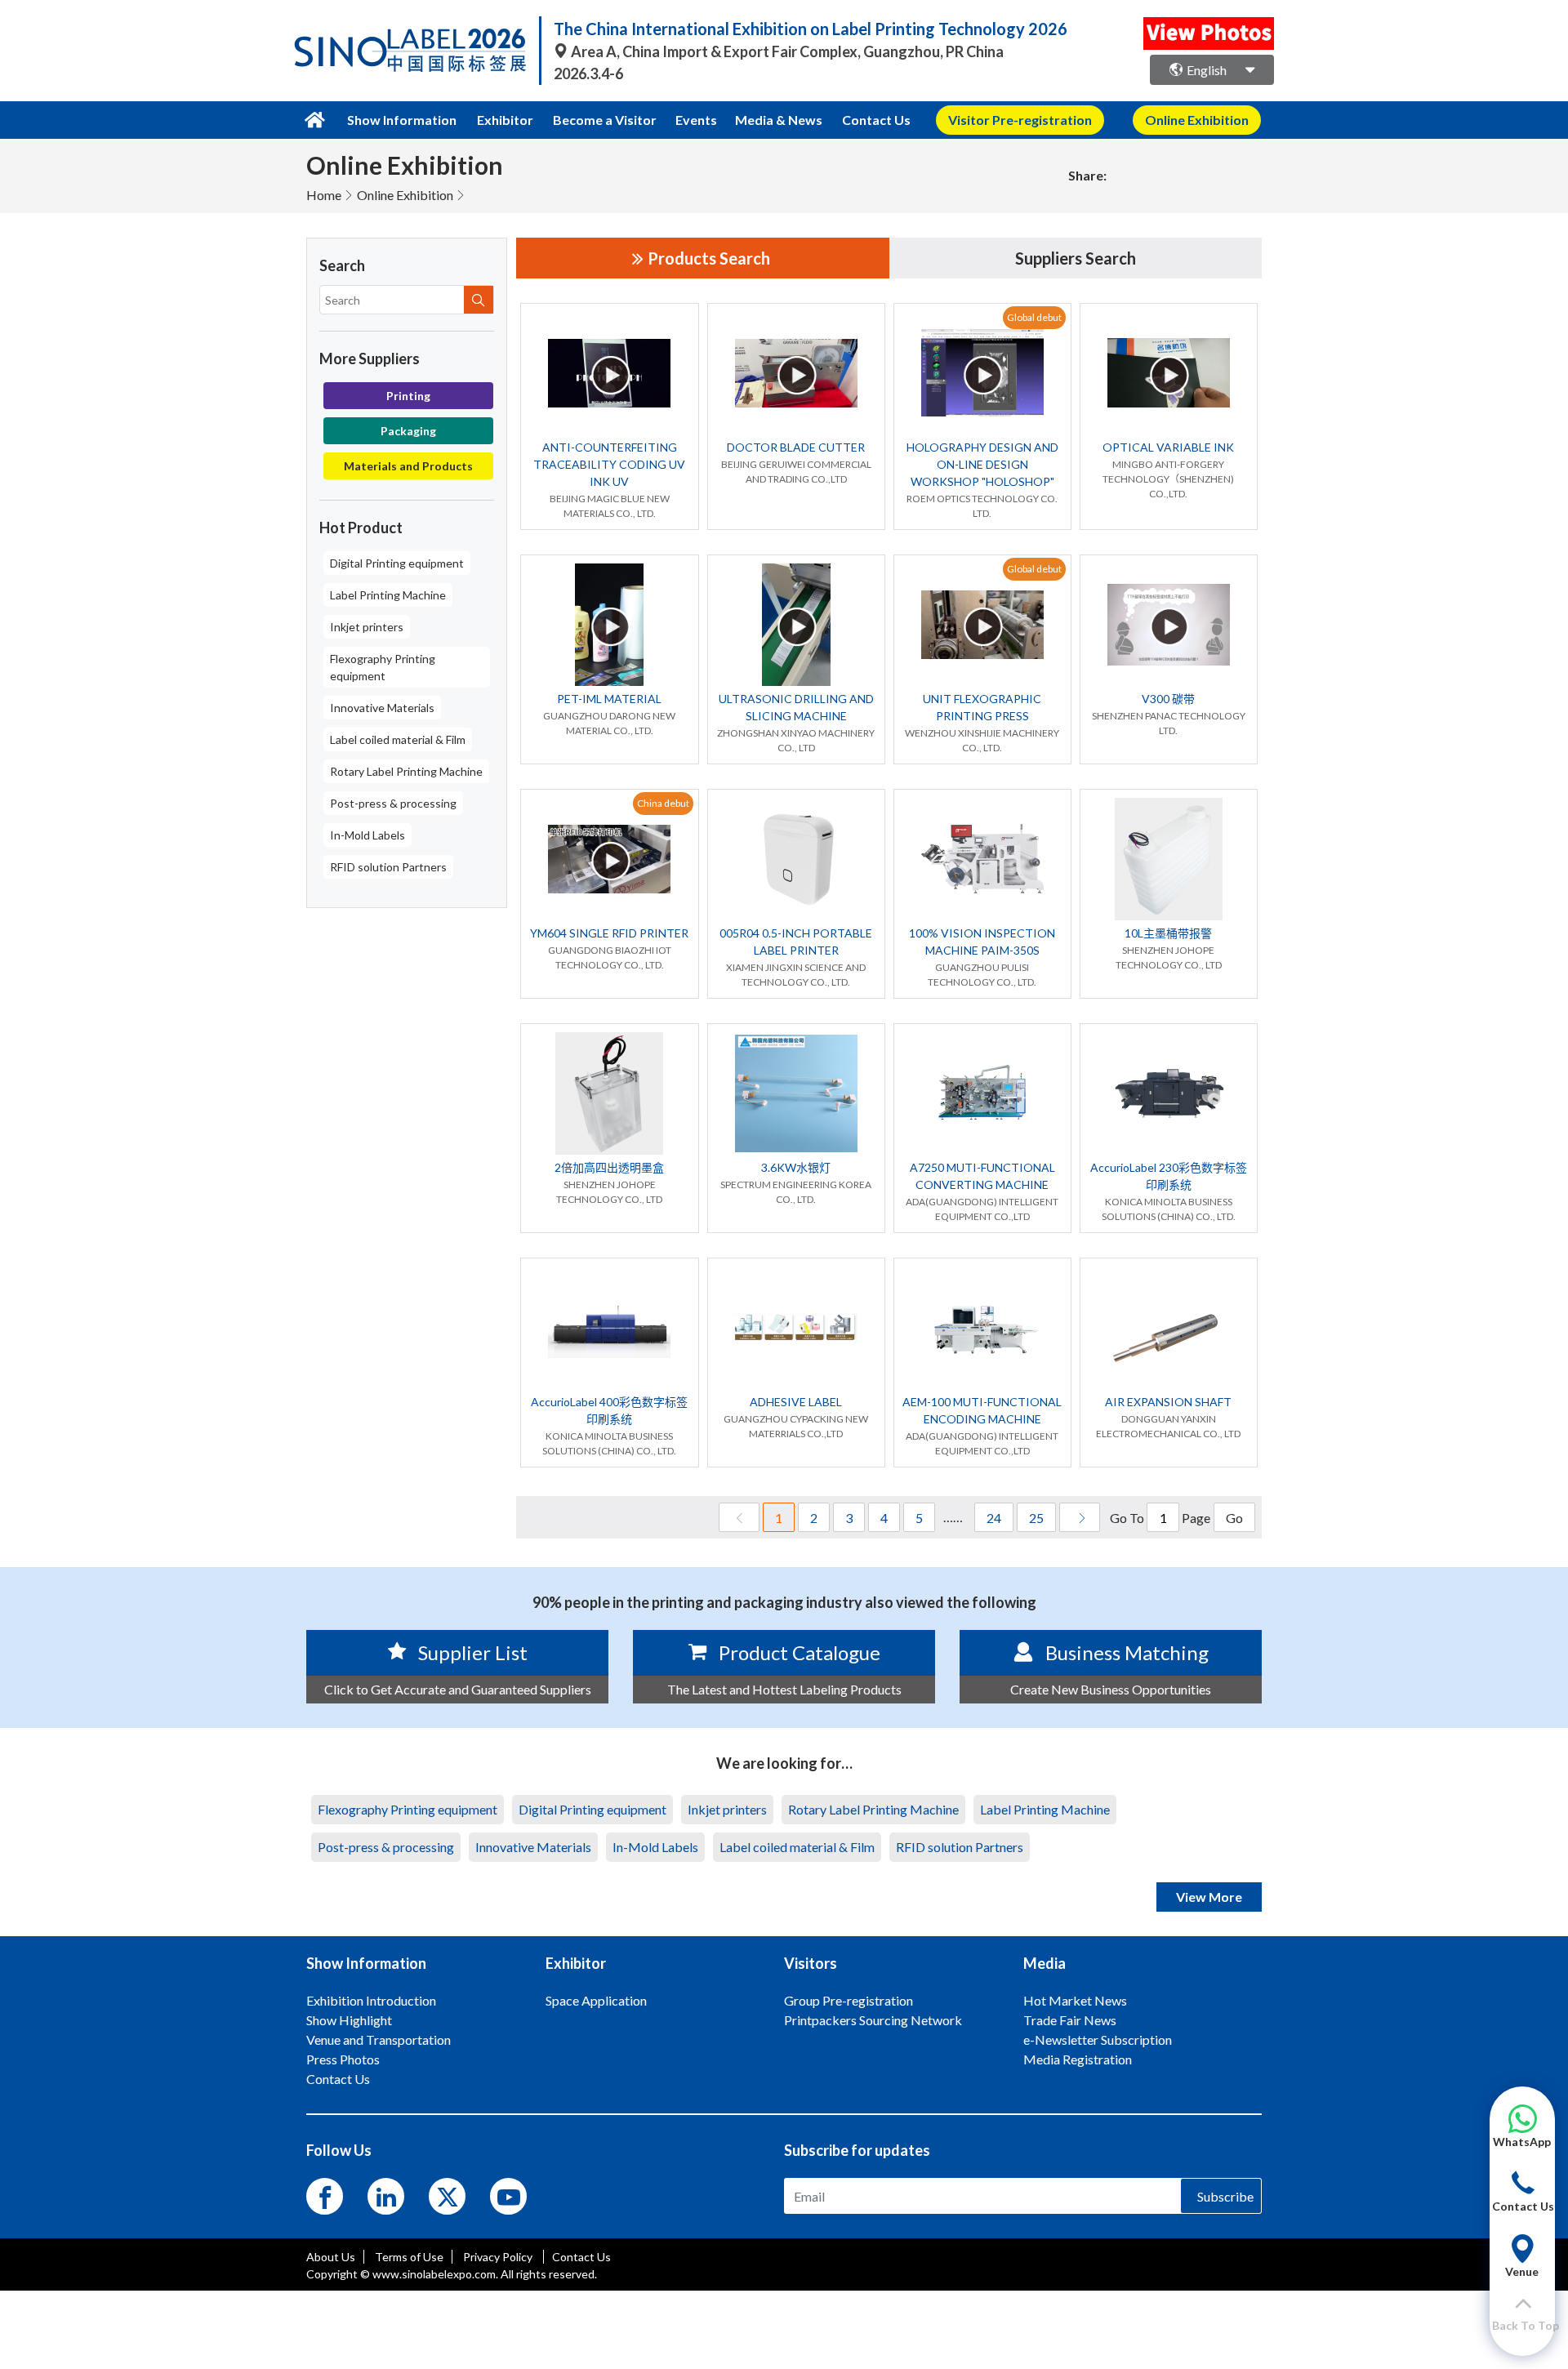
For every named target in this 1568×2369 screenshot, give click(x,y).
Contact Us (876, 120)
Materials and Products (408, 466)
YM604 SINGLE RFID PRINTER (609, 933)
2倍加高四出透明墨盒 (609, 1167)
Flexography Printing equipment (383, 667)
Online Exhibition (405, 195)
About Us (331, 2257)
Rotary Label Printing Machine (406, 771)
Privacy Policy (499, 2257)
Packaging (408, 431)
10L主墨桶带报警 (1168, 933)
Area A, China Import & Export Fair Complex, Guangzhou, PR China (786, 51)
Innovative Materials (382, 708)
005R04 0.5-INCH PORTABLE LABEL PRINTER (796, 942)
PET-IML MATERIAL (609, 699)
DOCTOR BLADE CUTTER (796, 447)
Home (324, 195)
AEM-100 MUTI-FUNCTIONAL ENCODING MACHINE (982, 1410)
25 (1036, 1518)
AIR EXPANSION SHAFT (1168, 1402)
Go (1234, 1518)
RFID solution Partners (388, 867)
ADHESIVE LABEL (796, 1402)
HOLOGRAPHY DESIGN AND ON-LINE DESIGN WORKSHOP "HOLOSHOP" (982, 464)
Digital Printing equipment (397, 563)
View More (1209, 1897)
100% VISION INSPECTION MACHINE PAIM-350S (982, 942)
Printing (408, 396)
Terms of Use (409, 2257)
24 (994, 1518)
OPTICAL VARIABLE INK (1168, 447)
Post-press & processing (393, 803)
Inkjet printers (367, 627)
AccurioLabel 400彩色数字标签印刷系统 (609, 1410)
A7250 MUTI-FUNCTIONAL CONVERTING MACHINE (982, 1176)
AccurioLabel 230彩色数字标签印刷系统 (1169, 1176)
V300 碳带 (1168, 699)
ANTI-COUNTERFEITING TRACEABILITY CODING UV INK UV (609, 464)
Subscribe (1225, 2196)
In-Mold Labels (367, 835)
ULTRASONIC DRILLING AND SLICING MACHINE (796, 707)
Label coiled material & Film (398, 739)
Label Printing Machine (388, 595)
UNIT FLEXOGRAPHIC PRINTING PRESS (982, 707)
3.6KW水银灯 (796, 1167)
